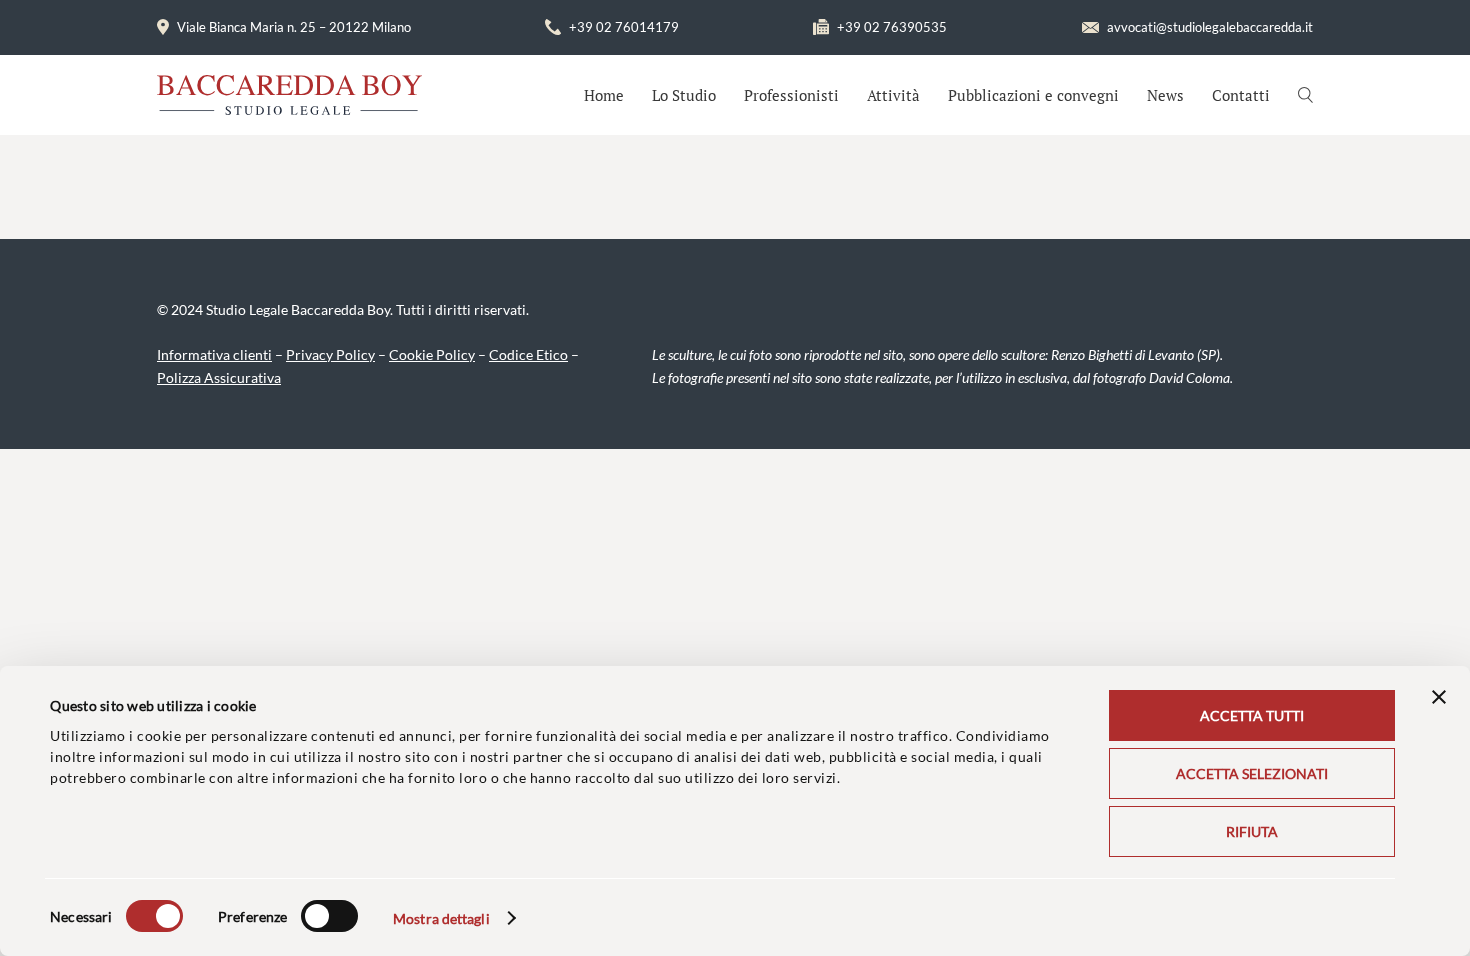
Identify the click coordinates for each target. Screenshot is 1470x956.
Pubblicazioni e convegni (1033, 95)
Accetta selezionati (1252, 773)
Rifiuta (1252, 831)
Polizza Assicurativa (219, 377)
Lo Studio (684, 95)
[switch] (329, 916)
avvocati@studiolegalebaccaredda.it (1210, 27)
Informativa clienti (214, 354)
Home (604, 95)
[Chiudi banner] (1439, 697)
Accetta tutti (1252, 715)
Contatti (1241, 95)
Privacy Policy (330, 354)
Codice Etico (528, 354)
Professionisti (791, 95)
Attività (893, 95)
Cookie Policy (432, 354)
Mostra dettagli (441, 918)
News (1165, 95)
